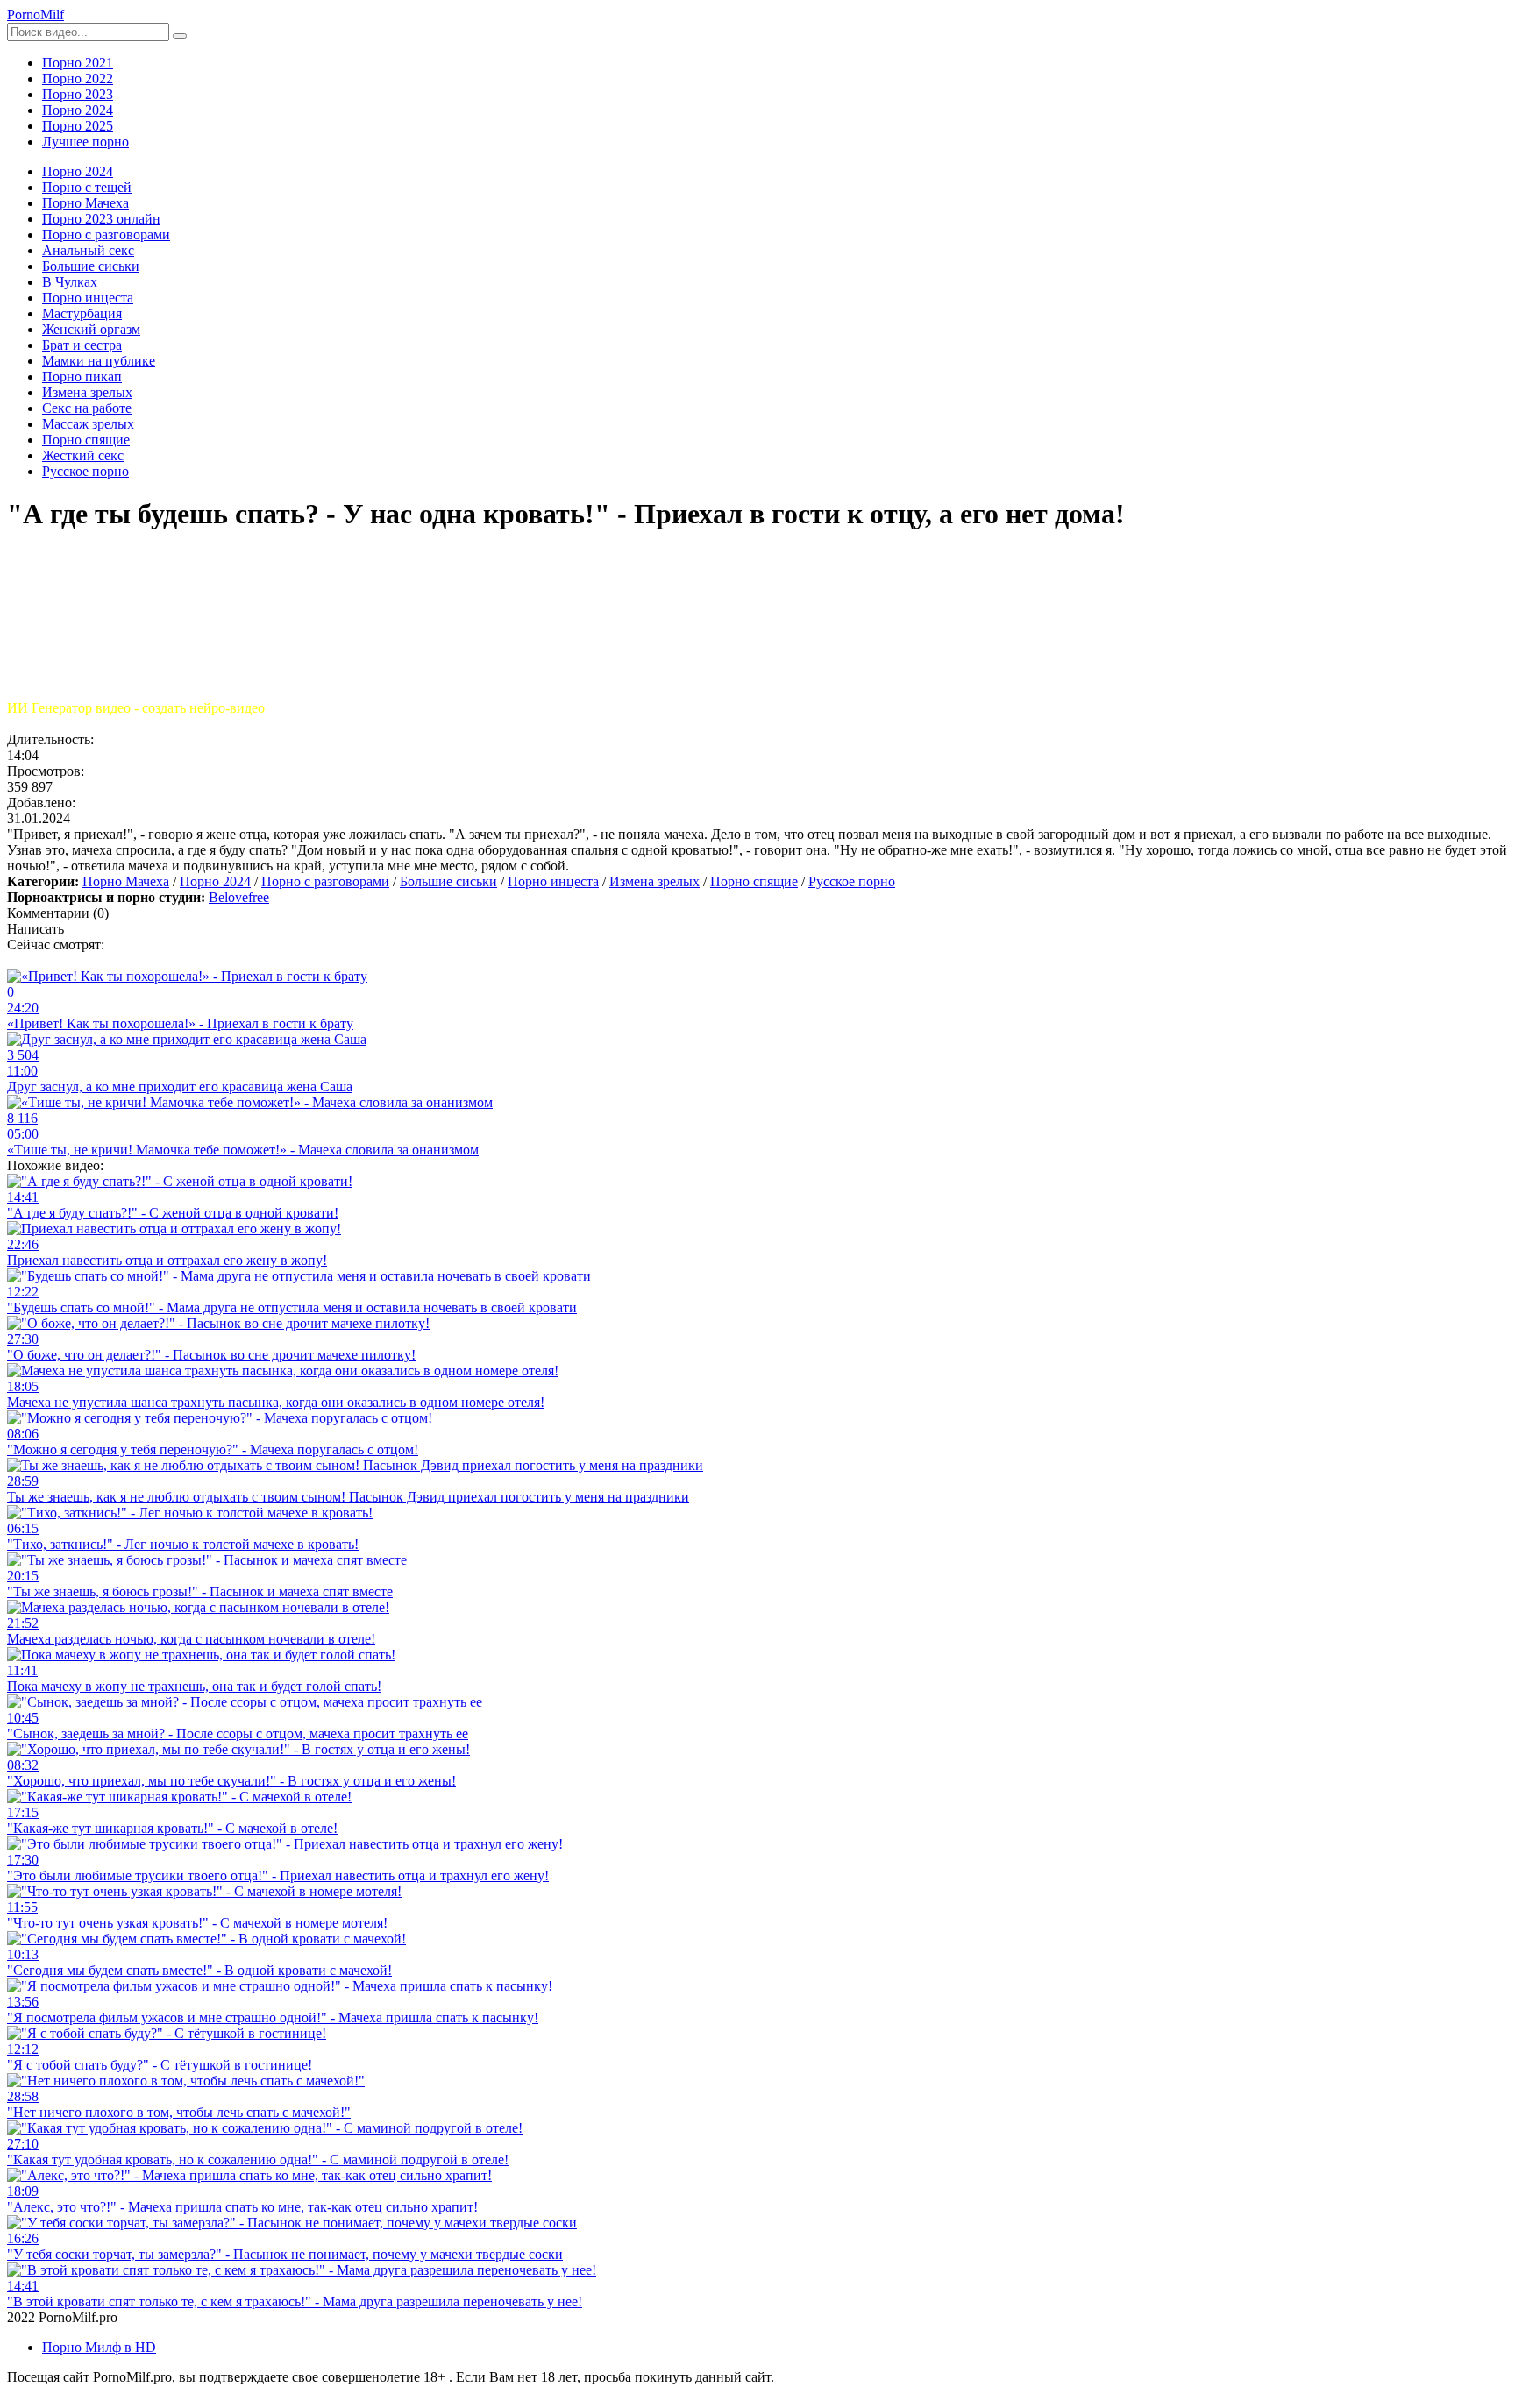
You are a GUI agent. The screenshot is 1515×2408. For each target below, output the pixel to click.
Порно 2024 (78, 110)
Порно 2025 (78, 126)
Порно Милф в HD (99, 2347)
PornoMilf (36, 14)
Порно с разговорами (325, 881)
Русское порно (852, 881)
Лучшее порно (85, 142)
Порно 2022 (78, 78)
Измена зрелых (654, 881)
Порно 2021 (78, 63)
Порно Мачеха (126, 881)
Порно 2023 (78, 94)
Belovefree (239, 897)
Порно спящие (754, 881)
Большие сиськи (448, 881)
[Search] (180, 36)
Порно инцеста (553, 881)
